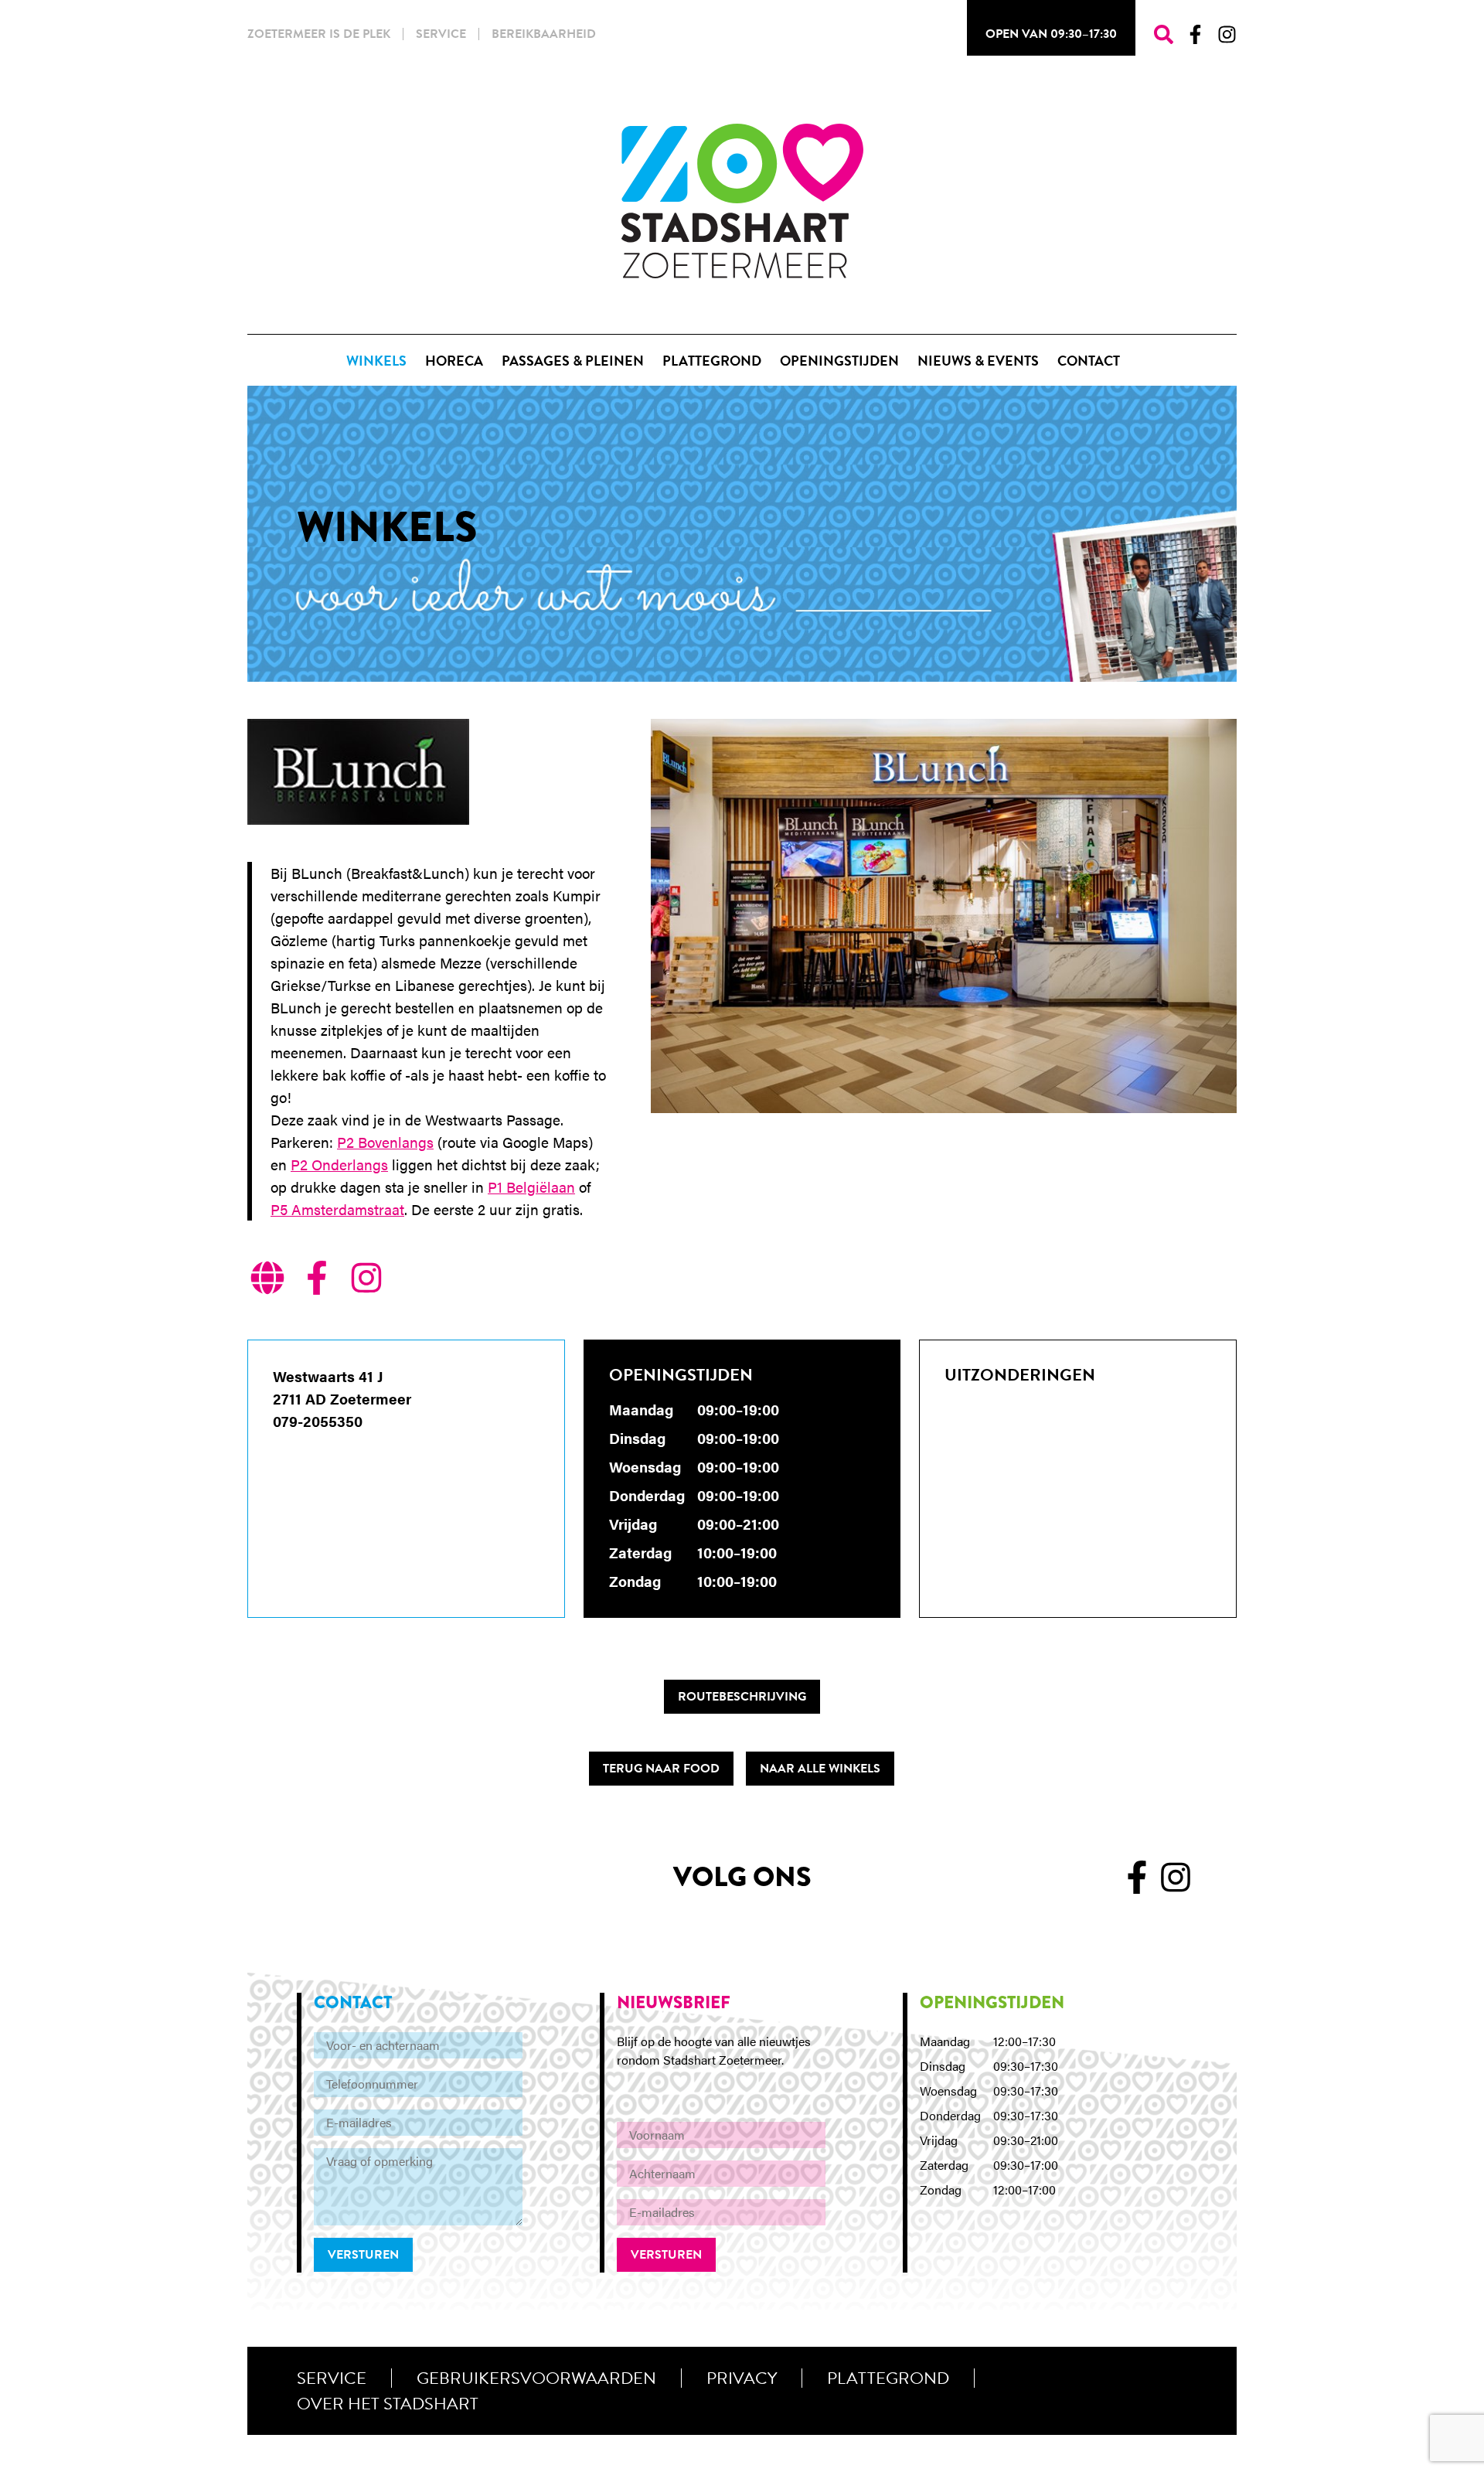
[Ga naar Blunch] (267, 1280)
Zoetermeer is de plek (319, 34)
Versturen (363, 2255)
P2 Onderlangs (339, 1164)
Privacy (742, 2378)
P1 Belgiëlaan (531, 1187)
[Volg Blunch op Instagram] (366, 1280)
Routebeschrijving (742, 1697)
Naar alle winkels (820, 1769)
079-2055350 (318, 1421)
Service (441, 34)
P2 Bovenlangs (385, 1142)
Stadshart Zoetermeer (742, 201)
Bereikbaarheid (544, 34)
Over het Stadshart (388, 2404)
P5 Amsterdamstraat (337, 1209)
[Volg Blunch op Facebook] (317, 1280)
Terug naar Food (661, 1769)
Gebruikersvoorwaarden (536, 2378)
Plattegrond (888, 2378)
